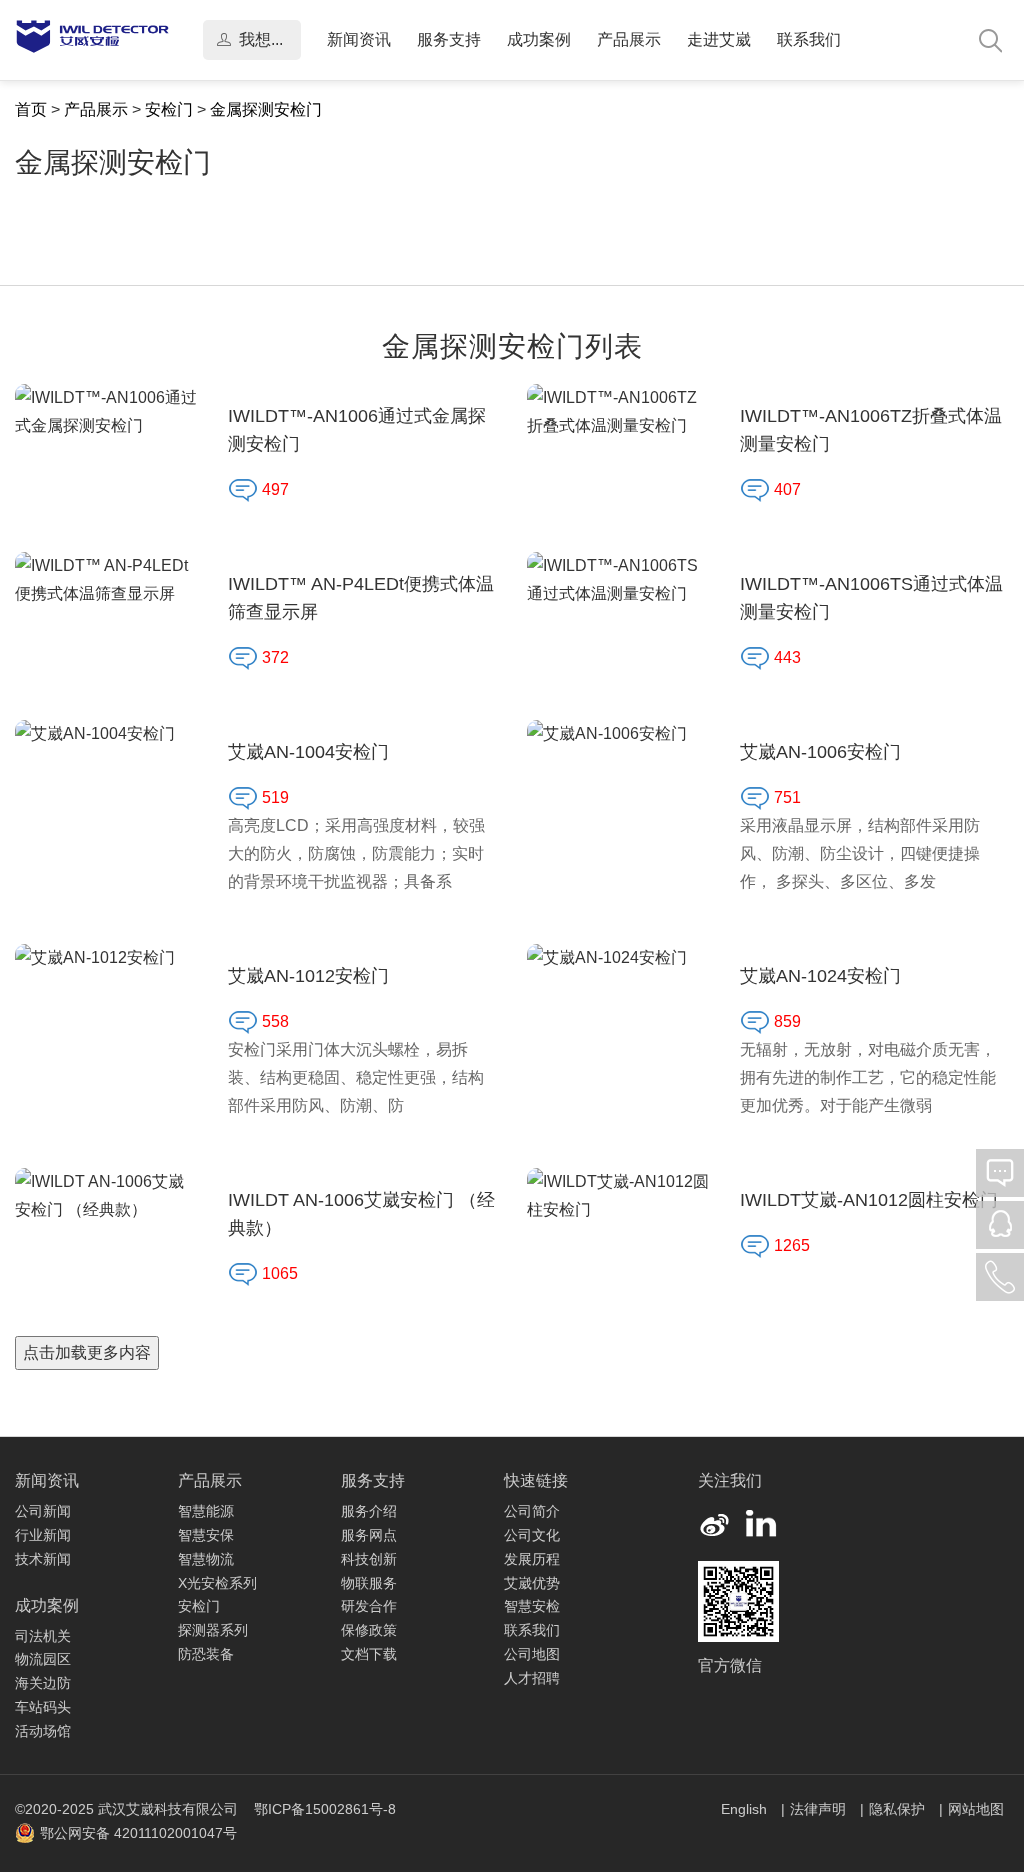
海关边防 (43, 1683)
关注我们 (730, 1480)
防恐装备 (206, 1654)
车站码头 (43, 1707)
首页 (31, 109)
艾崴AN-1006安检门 (820, 752)
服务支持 (449, 39)
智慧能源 (206, 1511)
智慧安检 (532, 1606)
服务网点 (369, 1535)
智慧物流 (206, 1559)
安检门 (169, 109)
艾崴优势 (532, 1583)
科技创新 (369, 1559)
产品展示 (629, 39)
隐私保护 (899, 1809)
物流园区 (43, 1659)
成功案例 (539, 39)
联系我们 (809, 39)
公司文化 (532, 1535)
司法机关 (43, 1636)
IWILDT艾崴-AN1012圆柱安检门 (869, 1200)
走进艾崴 (719, 39)
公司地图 (532, 1654)
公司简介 (532, 1511)
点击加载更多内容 (87, 1352)
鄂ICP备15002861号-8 (325, 1809)
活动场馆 (43, 1731)
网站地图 (976, 1809)
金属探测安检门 (266, 109)
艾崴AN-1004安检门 (308, 752)
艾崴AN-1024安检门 (820, 976)
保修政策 (369, 1630)
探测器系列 (213, 1630)
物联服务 (369, 1583)
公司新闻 (43, 1511)
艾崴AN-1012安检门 (308, 976)
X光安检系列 (217, 1583)
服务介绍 (369, 1511)
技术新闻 (43, 1559)
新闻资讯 (359, 39)
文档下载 (369, 1654)
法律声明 (820, 1809)
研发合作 (369, 1606)
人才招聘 (532, 1678)
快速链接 (536, 1480)
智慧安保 (206, 1535)
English (746, 1809)
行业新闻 (43, 1535)
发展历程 (532, 1559)
